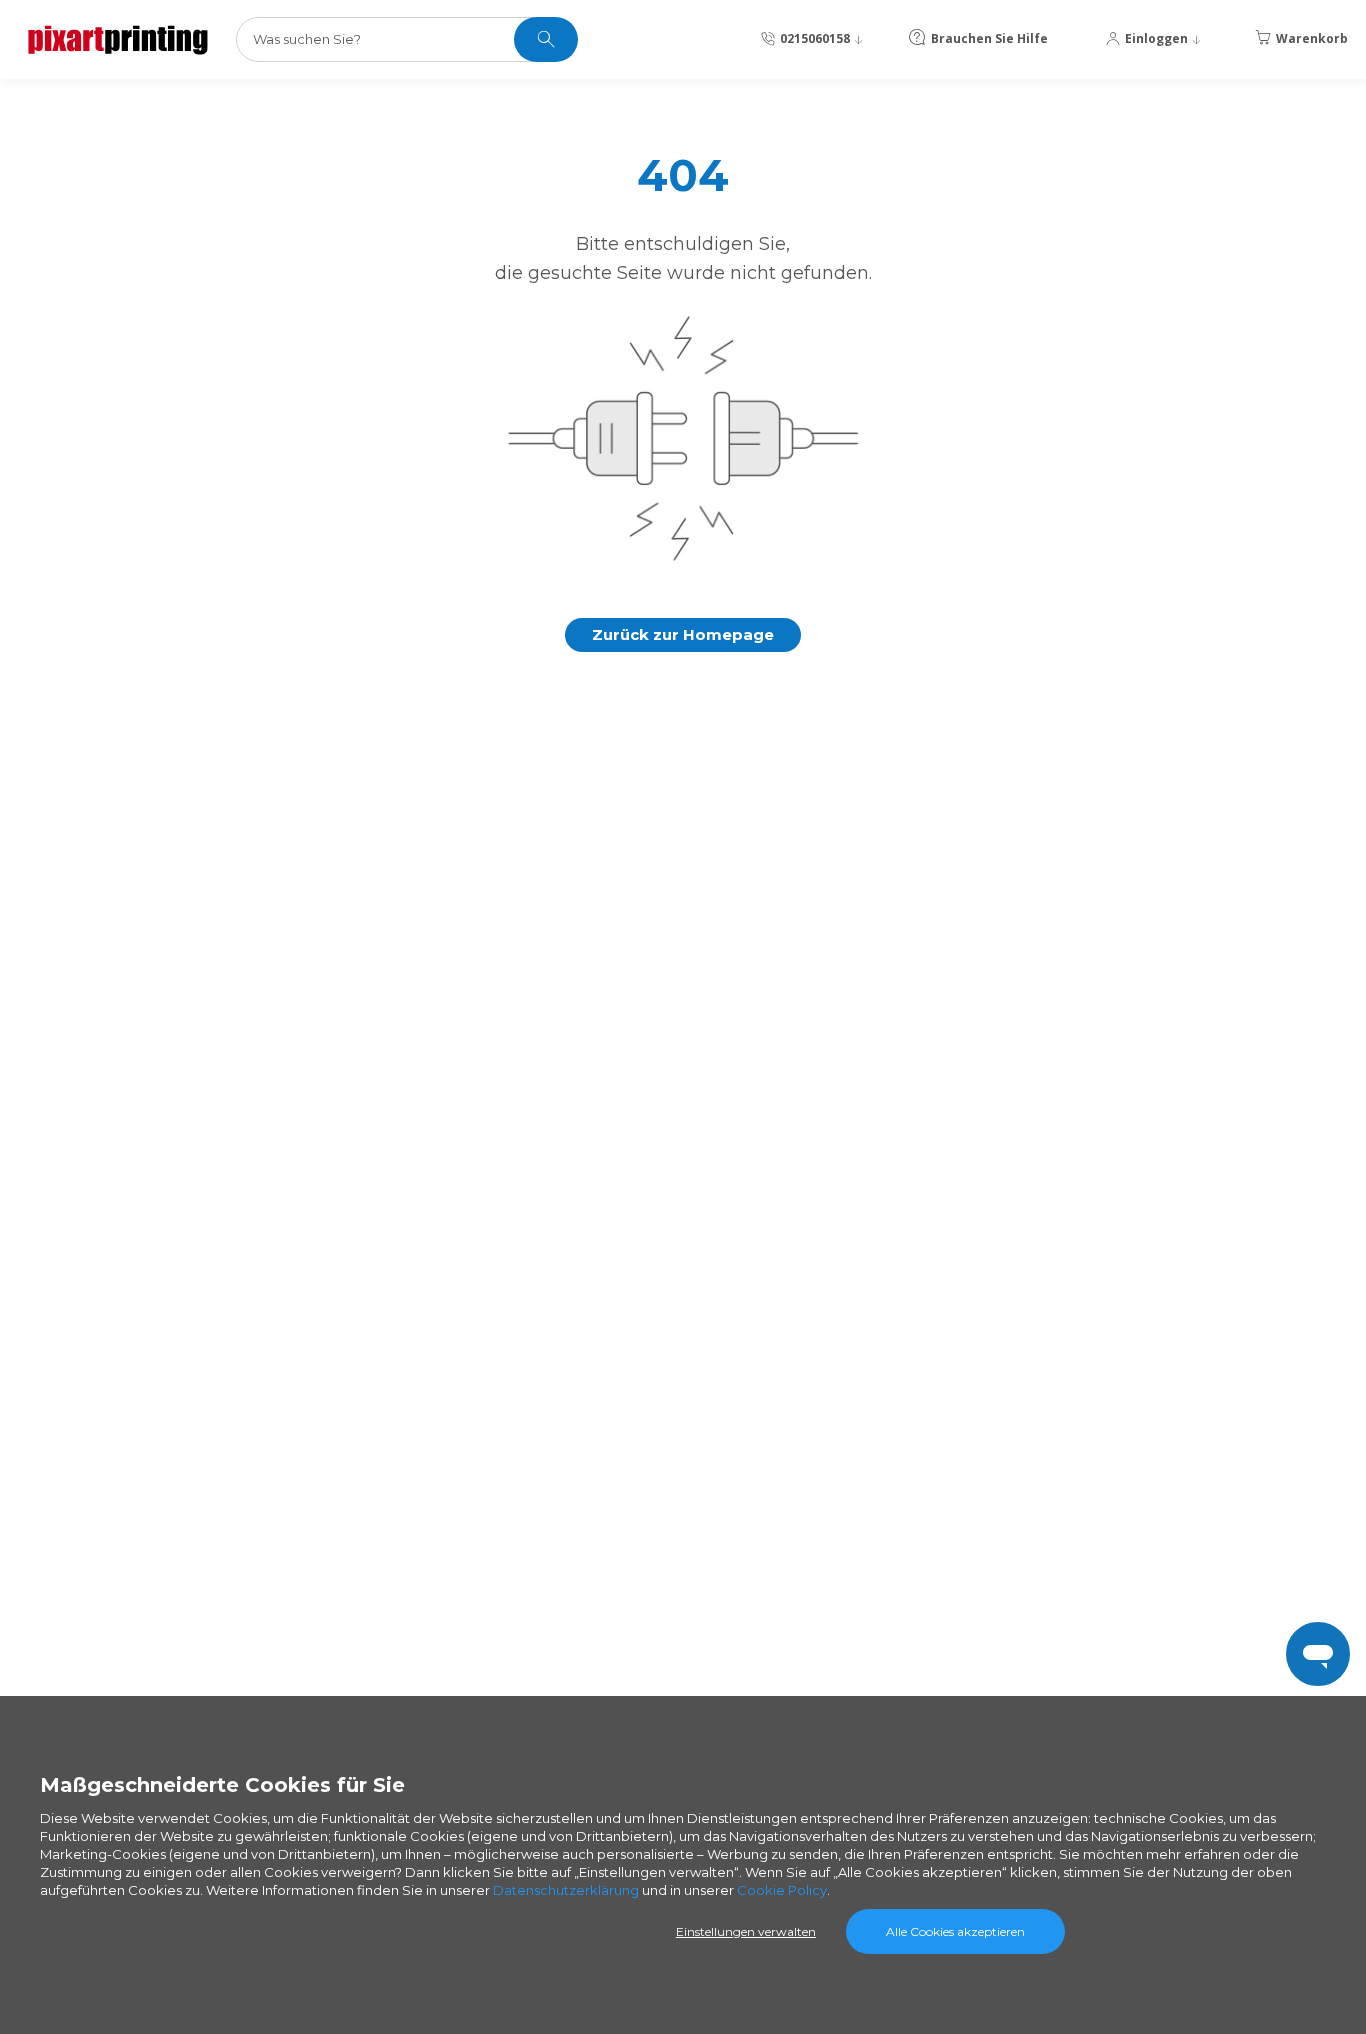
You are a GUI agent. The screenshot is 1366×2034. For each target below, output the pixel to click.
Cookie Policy (782, 1890)
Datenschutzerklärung (566, 1890)
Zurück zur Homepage (683, 634)
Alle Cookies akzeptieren (955, 1931)
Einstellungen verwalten (746, 1931)
